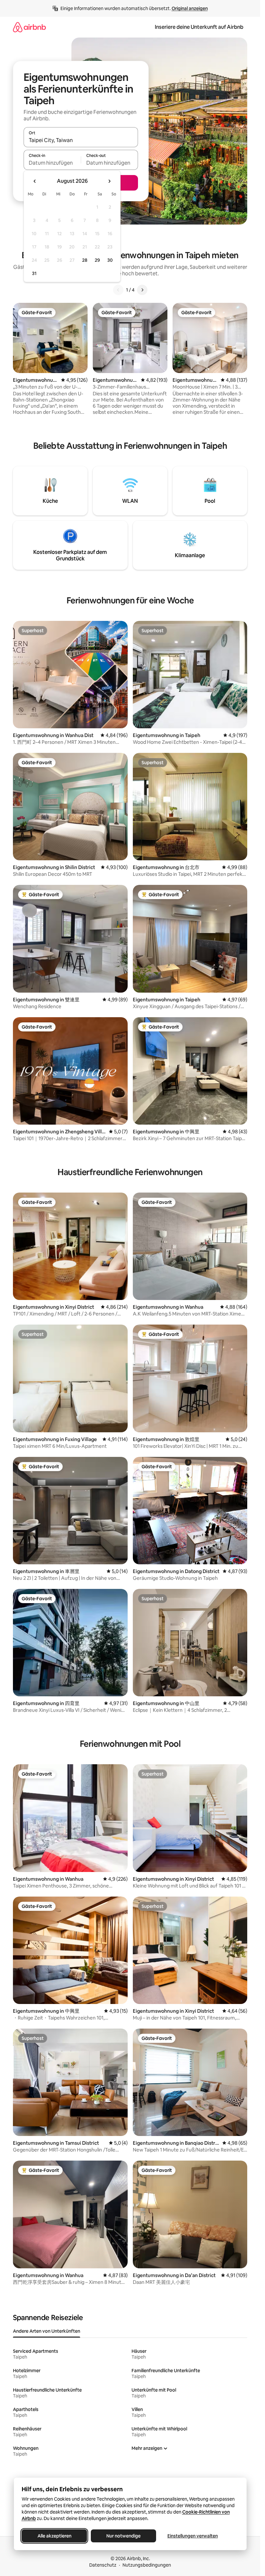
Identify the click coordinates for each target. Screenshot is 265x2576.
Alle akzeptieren (54, 2536)
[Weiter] (142, 290)
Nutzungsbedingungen (147, 2565)
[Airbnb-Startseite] (29, 27)
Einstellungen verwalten (193, 2536)
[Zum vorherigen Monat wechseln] (35, 181)
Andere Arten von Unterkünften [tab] (47, 2331)
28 (85, 260)
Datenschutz (103, 2565)
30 (110, 260)
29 (97, 260)
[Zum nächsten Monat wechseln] (109, 181)
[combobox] (81, 140)
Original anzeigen (190, 8)
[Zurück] (118, 290)
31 (34, 273)
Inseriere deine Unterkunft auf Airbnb (199, 27)
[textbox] (52, 163)
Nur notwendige (123, 2536)
